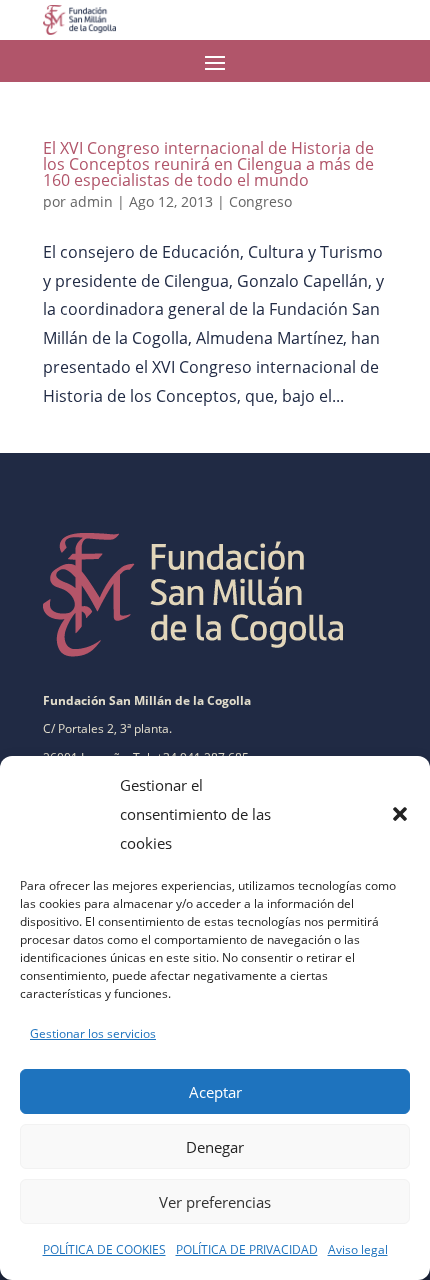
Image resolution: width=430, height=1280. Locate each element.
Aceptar (215, 1092)
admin (91, 201)
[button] (400, 814)
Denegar (215, 1147)
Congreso (260, 201)
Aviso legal (358, 1249)
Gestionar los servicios (93, 1033)
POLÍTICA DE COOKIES (104, 1249)
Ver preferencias (215, 1202)
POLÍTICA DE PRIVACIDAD (247, 1249)
